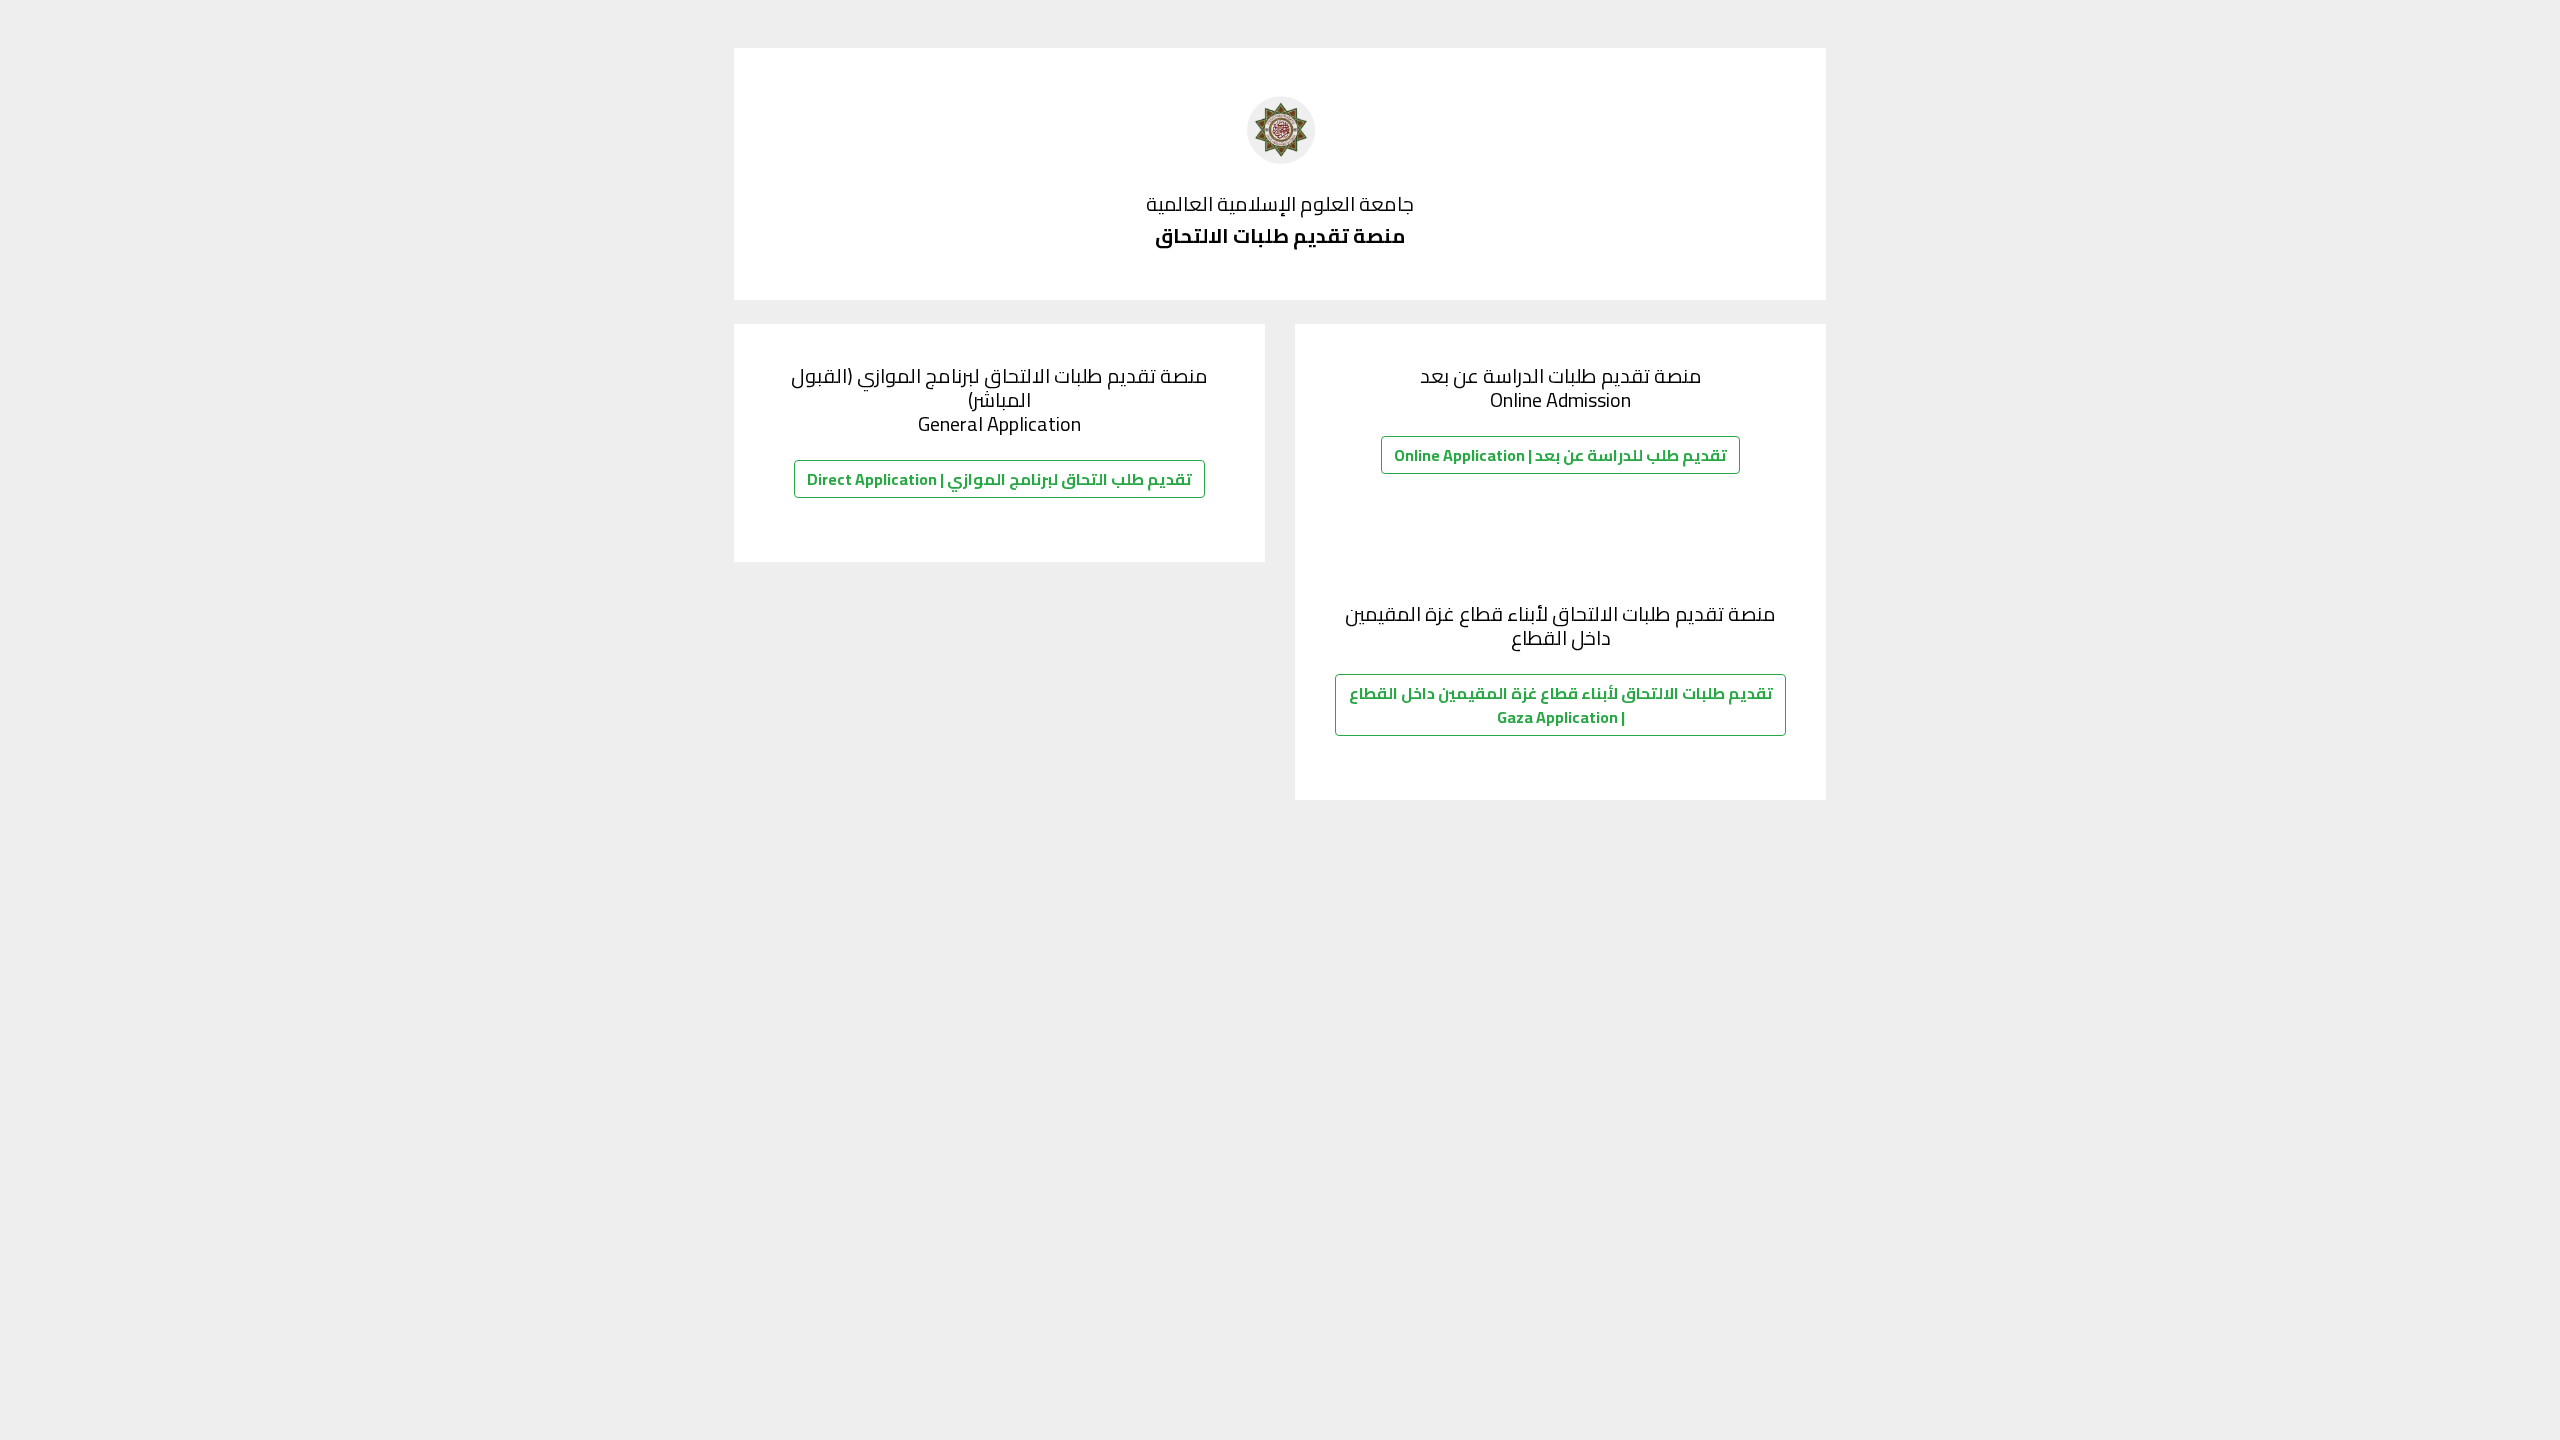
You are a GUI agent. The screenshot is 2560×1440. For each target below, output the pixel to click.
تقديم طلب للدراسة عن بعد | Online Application (1560, 455)
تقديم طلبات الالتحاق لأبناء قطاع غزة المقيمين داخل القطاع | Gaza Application (1561, 705)
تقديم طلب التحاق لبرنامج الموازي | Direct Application (999, 479)
